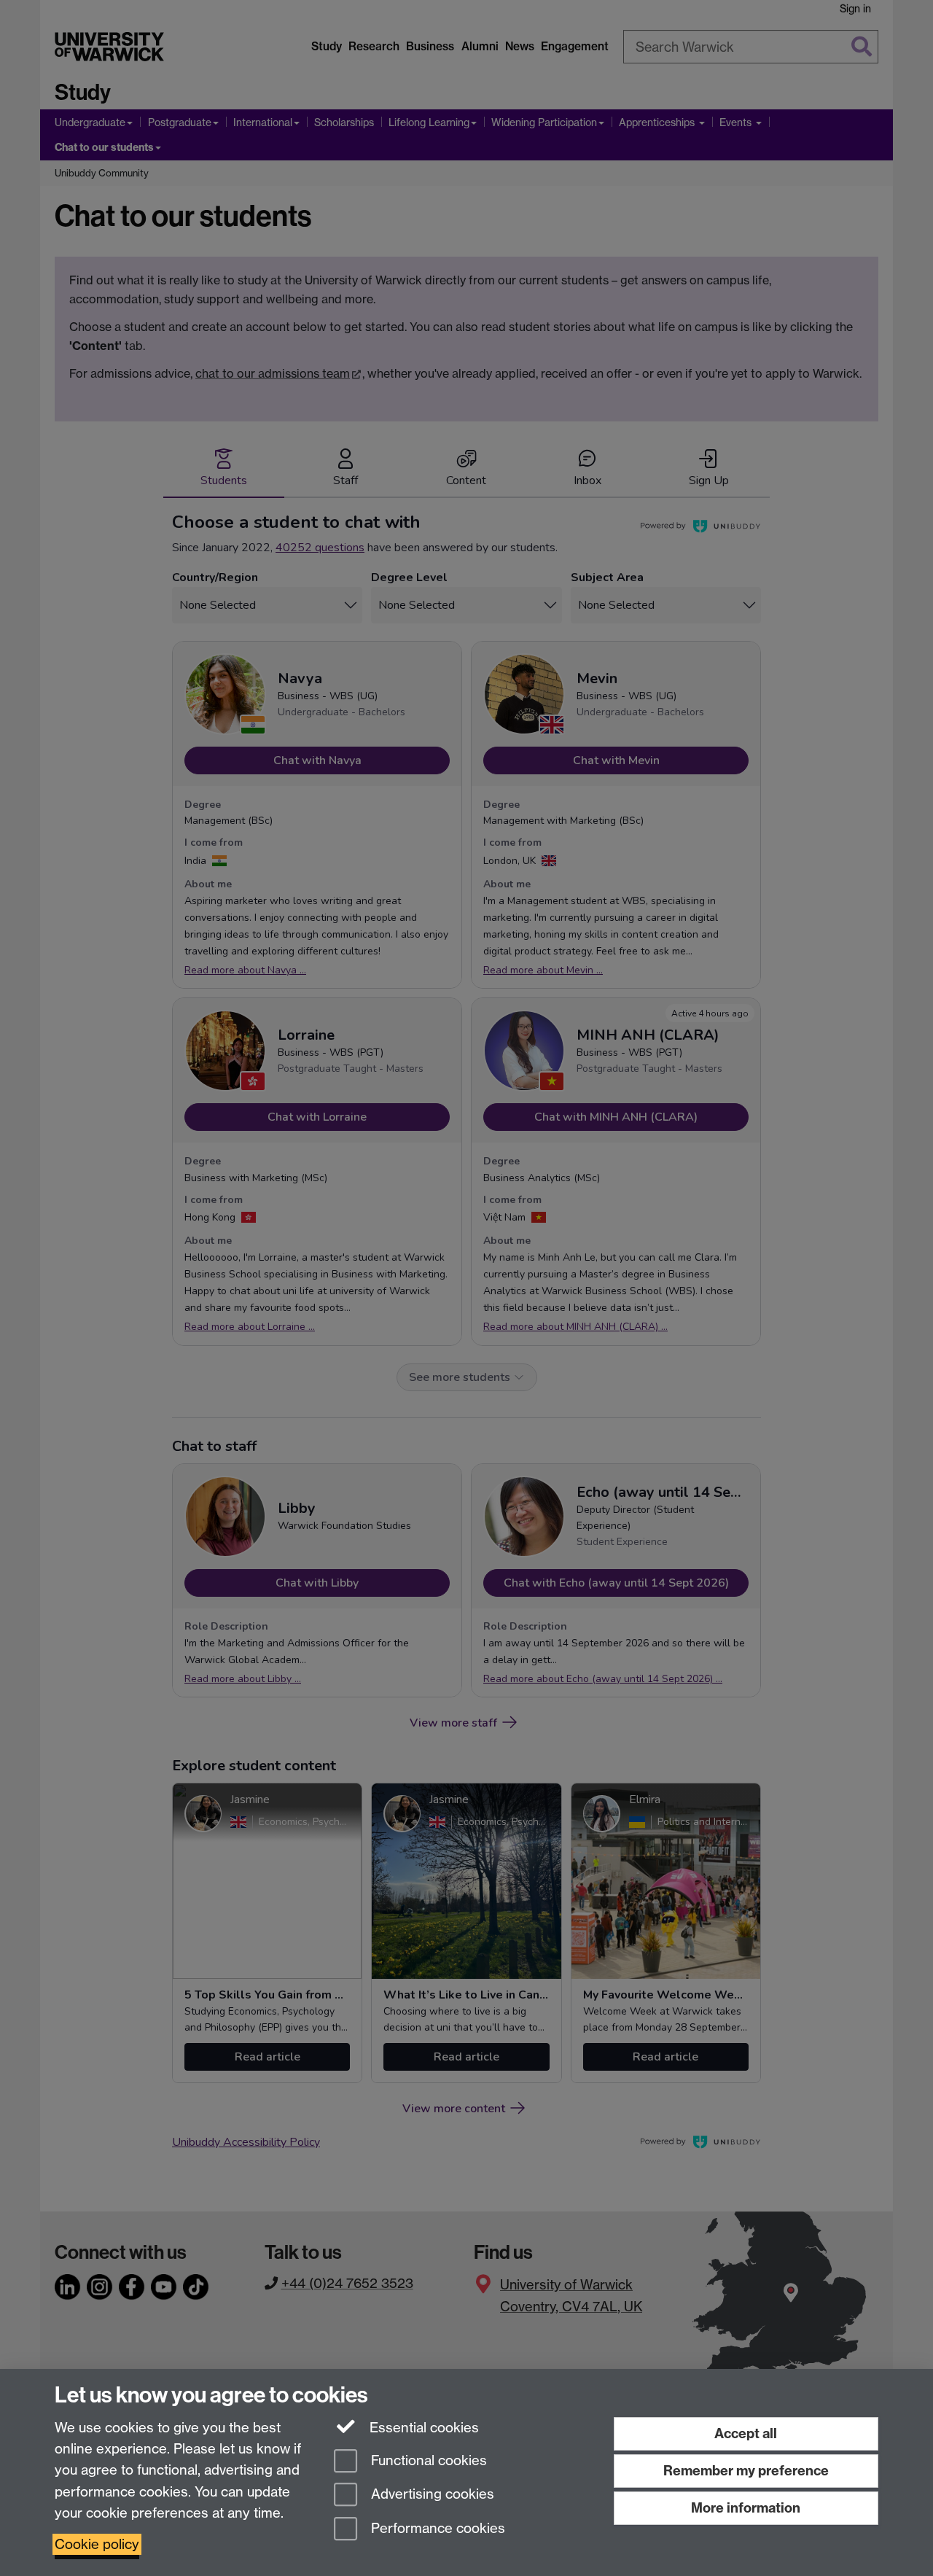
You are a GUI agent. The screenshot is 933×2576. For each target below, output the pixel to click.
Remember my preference (746, 2471)
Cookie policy (97, 2544)
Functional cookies (427, 2460)
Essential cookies (422, 2428)
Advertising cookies (431, 2495)
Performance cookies (436, 2529)
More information (746, 2508)
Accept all (746, 2433)
